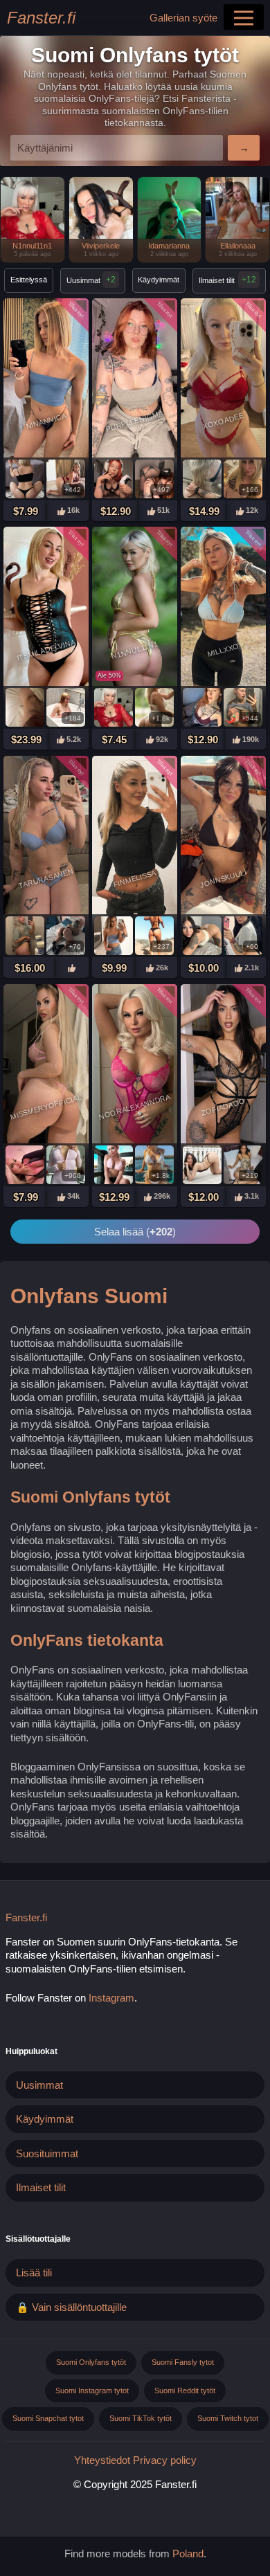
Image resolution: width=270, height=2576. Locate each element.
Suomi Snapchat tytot (48, 2418)
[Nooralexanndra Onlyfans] (135, 1065)
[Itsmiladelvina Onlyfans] (46, 608)
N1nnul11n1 (135, 650)
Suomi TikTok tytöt (141, 2418)
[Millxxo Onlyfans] (223, 608)
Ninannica (46, 421)
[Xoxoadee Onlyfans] (223, 379)
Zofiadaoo (223, 1107)
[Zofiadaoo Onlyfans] (223, 1065)
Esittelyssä (29, 280)
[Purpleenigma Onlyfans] (135, 379)
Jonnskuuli (223, 878)
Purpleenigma (134, 421)
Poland (188, 2554)
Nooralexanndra (134, 1107)
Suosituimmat (47, 2153)
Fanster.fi (41, 18)
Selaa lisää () (135, 1232)
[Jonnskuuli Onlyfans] (223, 837)
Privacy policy (165, 2460)
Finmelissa (135, 878)
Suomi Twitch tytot (228, 2418)
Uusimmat (91, 280)
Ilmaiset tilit (217, 280)
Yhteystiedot (102, 2460)
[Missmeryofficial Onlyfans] (46, 1065)
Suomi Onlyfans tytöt (91, 2362)
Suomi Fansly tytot (183, 2362)
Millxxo (223, 649)
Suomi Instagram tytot (92, 2391)
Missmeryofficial (46, 1107)
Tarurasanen (46, 878)
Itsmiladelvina (46, 650)
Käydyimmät (159, 280)
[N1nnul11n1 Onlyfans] (135, 608)
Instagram (111, 1998)
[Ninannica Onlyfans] (46, 379)
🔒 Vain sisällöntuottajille (71, 2307)
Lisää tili (34, 2273)
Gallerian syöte (183, 18)
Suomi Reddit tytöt (185, 2391)
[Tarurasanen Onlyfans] (46, 837)
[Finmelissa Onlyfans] (135, 837)
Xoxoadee (224, 421)
